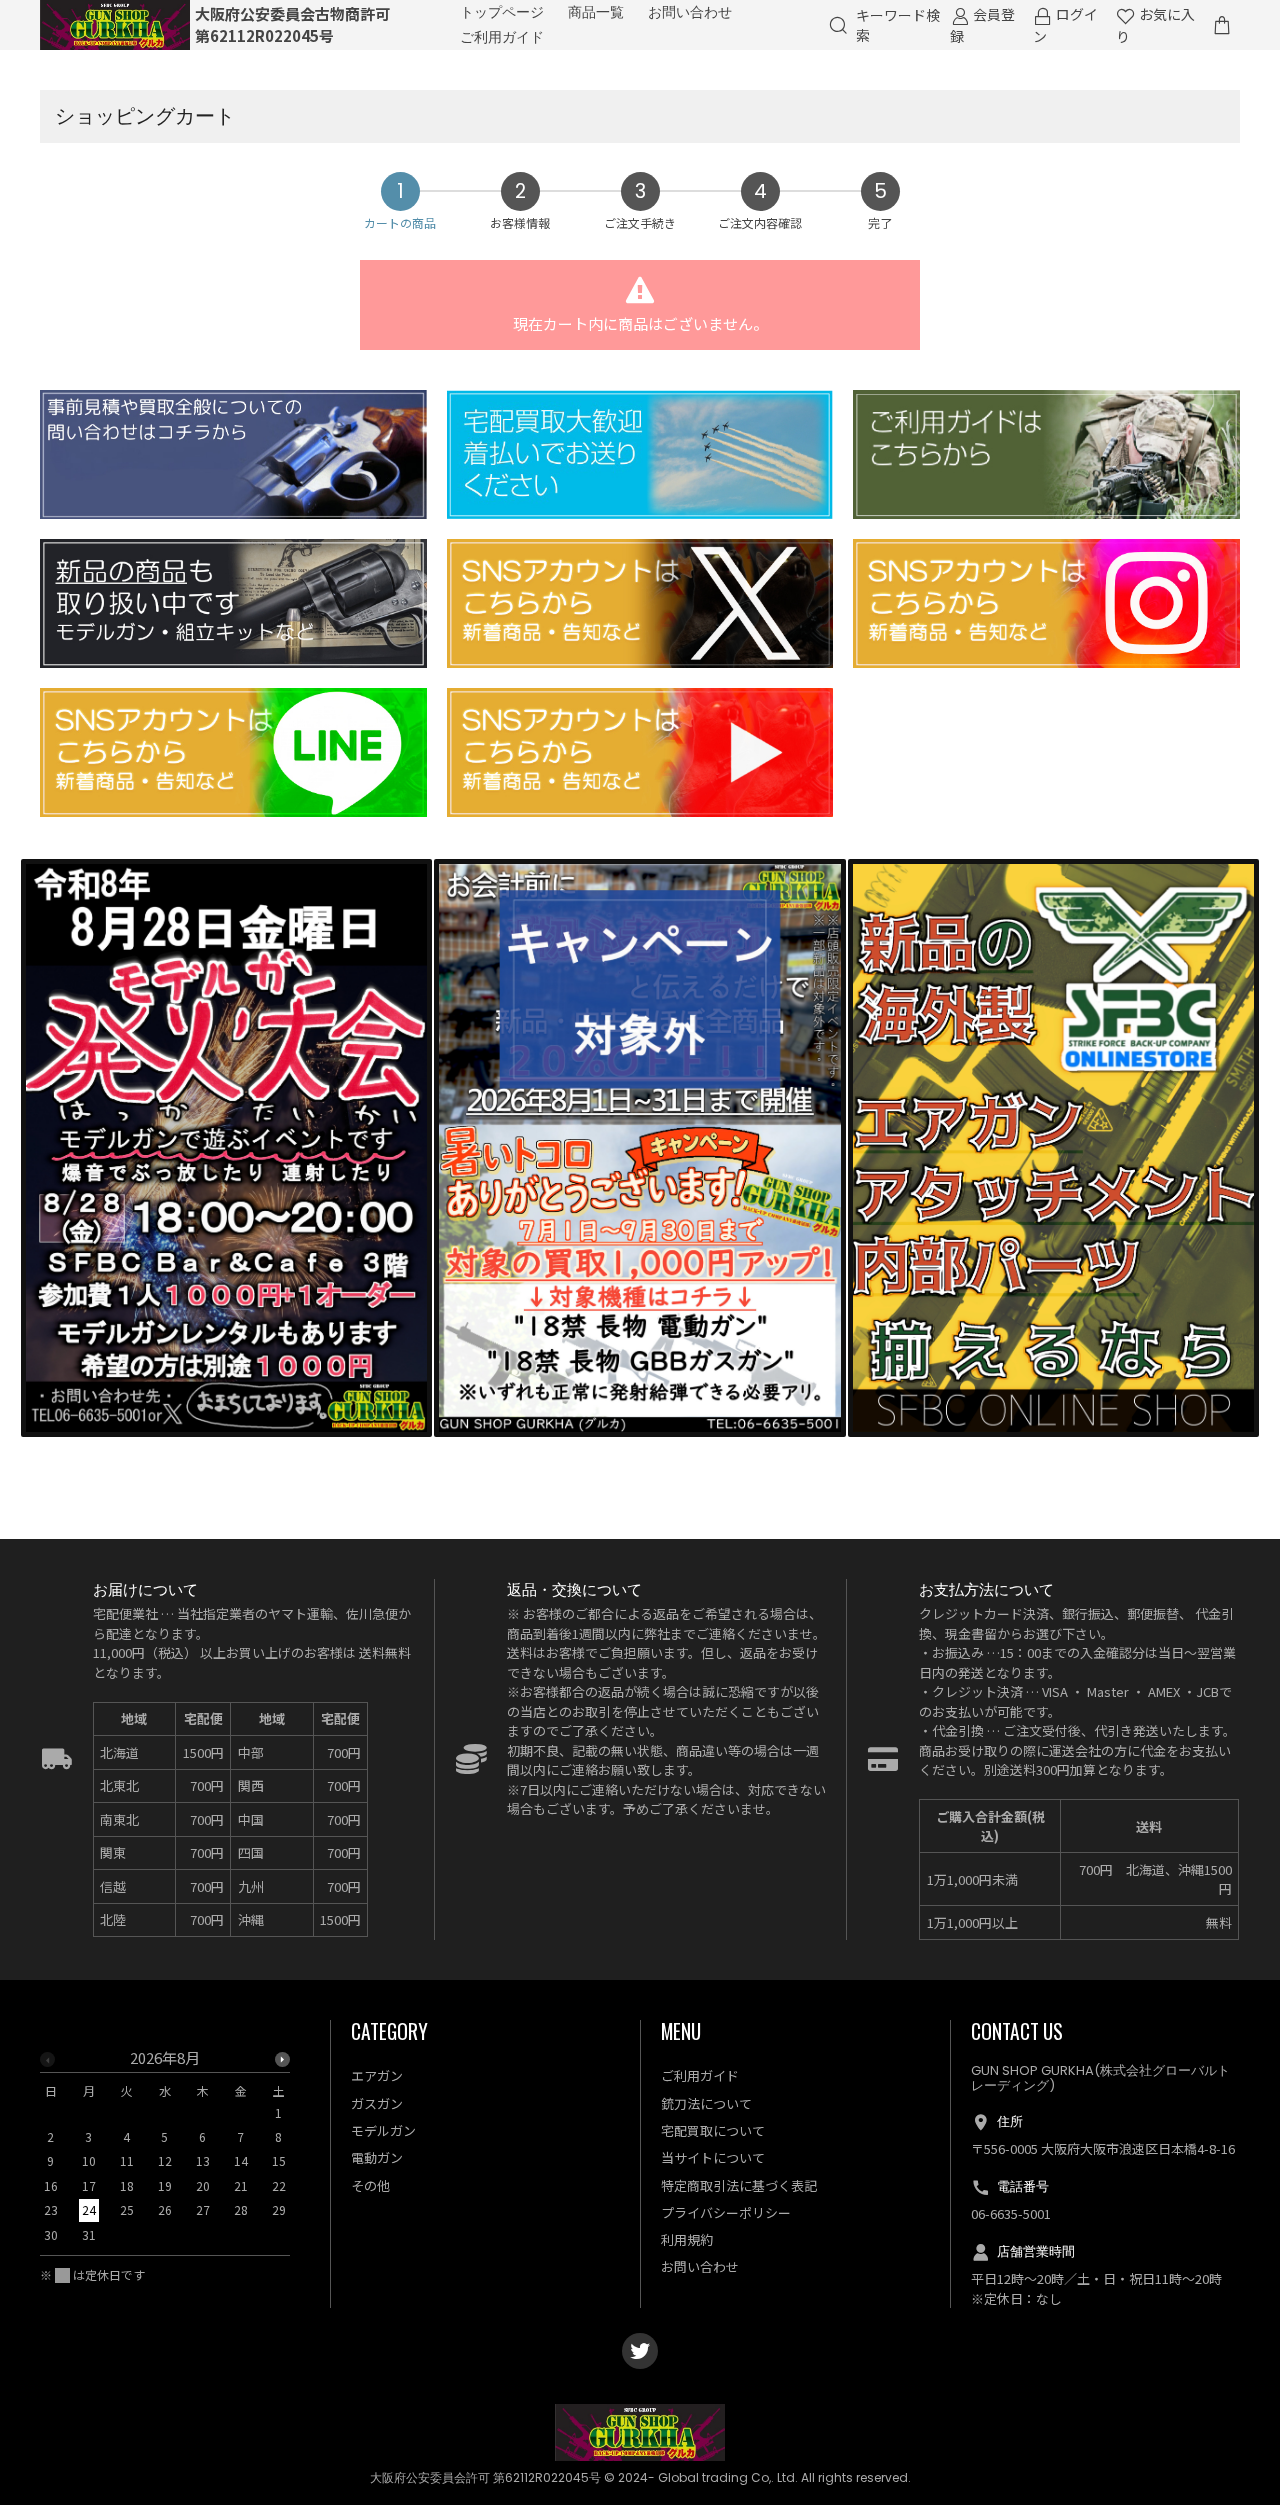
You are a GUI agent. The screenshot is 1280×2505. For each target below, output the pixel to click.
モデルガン (383, 2130)
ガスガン (377, 2103)
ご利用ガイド (502, 37)
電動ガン (377, 2157)
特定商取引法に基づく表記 (739, 2185)
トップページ (502, 12)
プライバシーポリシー (726, 2212)
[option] (165, 2152)
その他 (370, 2185)
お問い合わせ (690, 12)
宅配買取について (713, 2130)
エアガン (377, 2075)
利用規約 (687, 2239)
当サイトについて (713, 2157)
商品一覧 (596, 12)
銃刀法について (706, 2103)
